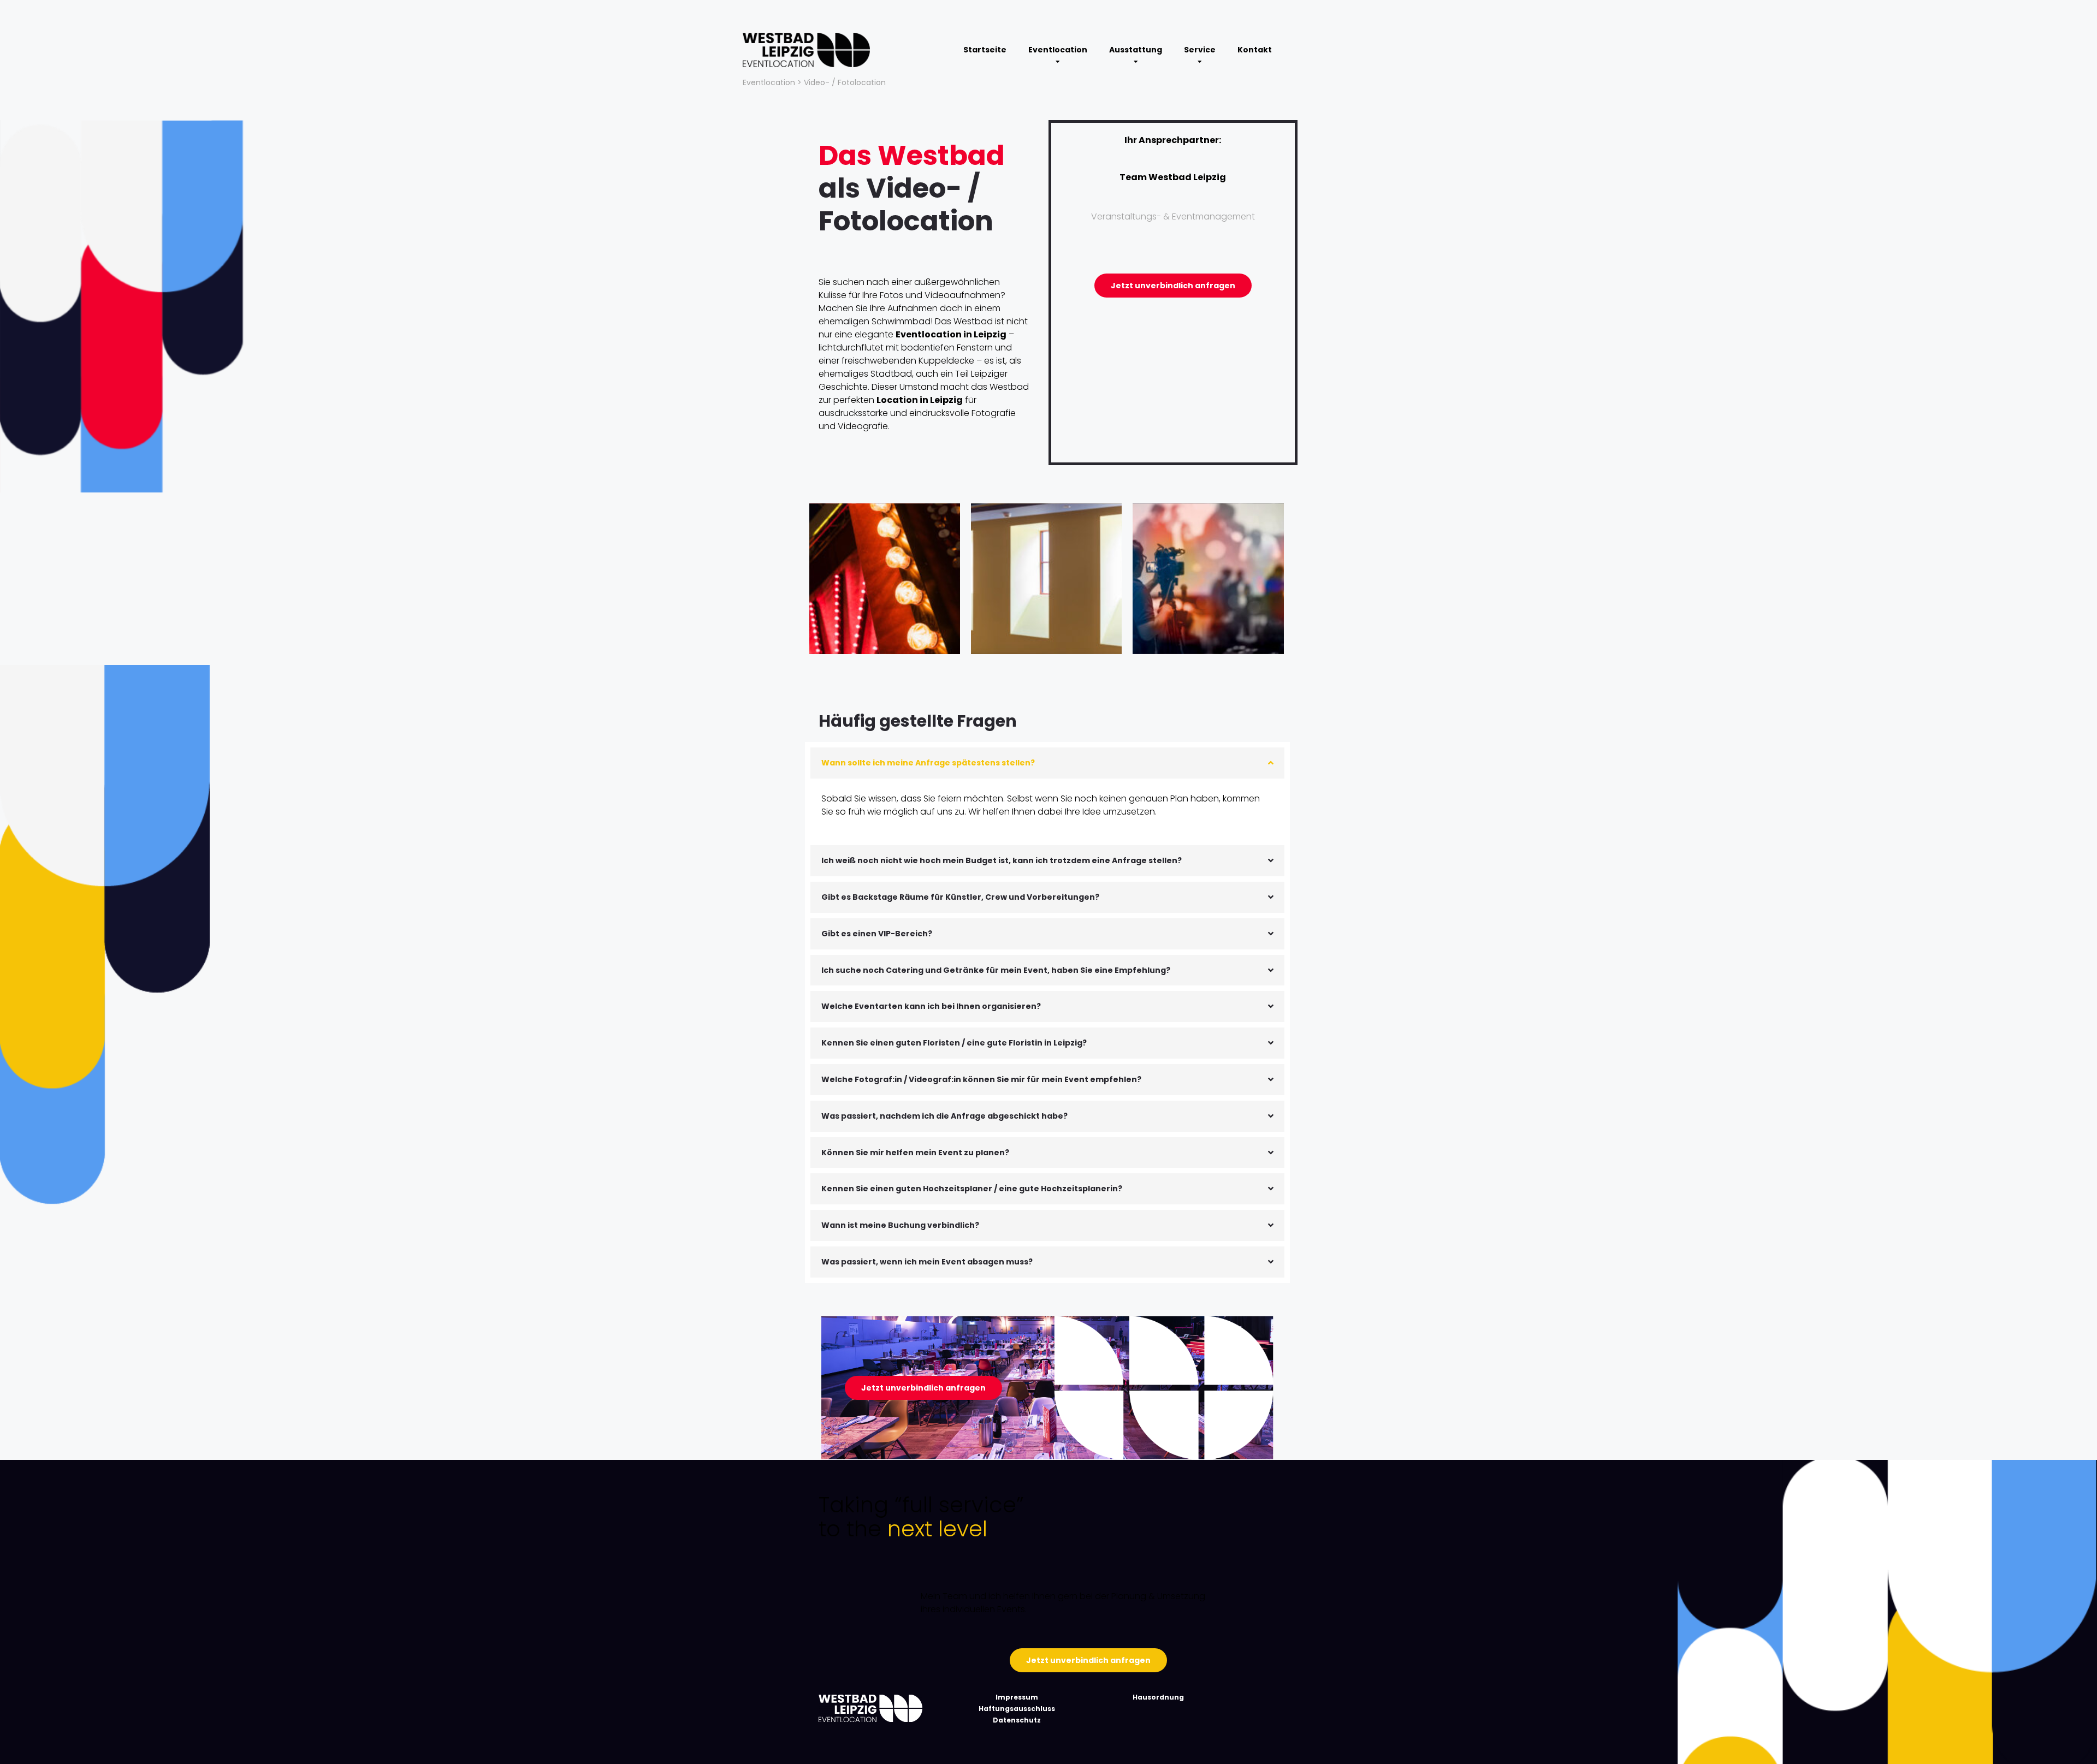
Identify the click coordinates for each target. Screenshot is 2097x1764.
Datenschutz (1017, 1720)
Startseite (985, 50)
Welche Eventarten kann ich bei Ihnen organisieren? (931, 1006)
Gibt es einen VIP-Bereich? (877, 934)
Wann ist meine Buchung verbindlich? (900, 1225)
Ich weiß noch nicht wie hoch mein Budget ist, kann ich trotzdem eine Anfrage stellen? (1002, 860)
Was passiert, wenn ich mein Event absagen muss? (927, 1262)
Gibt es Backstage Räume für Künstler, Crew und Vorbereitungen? (960, 897)
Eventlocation (1058, 50)
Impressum (1017, 1697)
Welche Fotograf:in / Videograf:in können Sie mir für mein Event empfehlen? (981, 1079)
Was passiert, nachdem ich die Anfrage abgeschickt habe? (944, 1116)
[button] (1047, 763)
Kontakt (1255, 50)
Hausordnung (1158, 1697)
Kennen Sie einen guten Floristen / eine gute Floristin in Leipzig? (954, 1043)
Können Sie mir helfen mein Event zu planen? (915, 1153)
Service (1200, 50)
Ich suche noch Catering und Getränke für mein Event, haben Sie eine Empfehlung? (996, 970)
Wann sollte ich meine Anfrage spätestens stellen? (928, 763)
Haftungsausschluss (1017, 1709)
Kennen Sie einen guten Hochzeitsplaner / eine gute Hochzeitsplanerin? (972, 1189)
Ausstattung (1136, 50)
